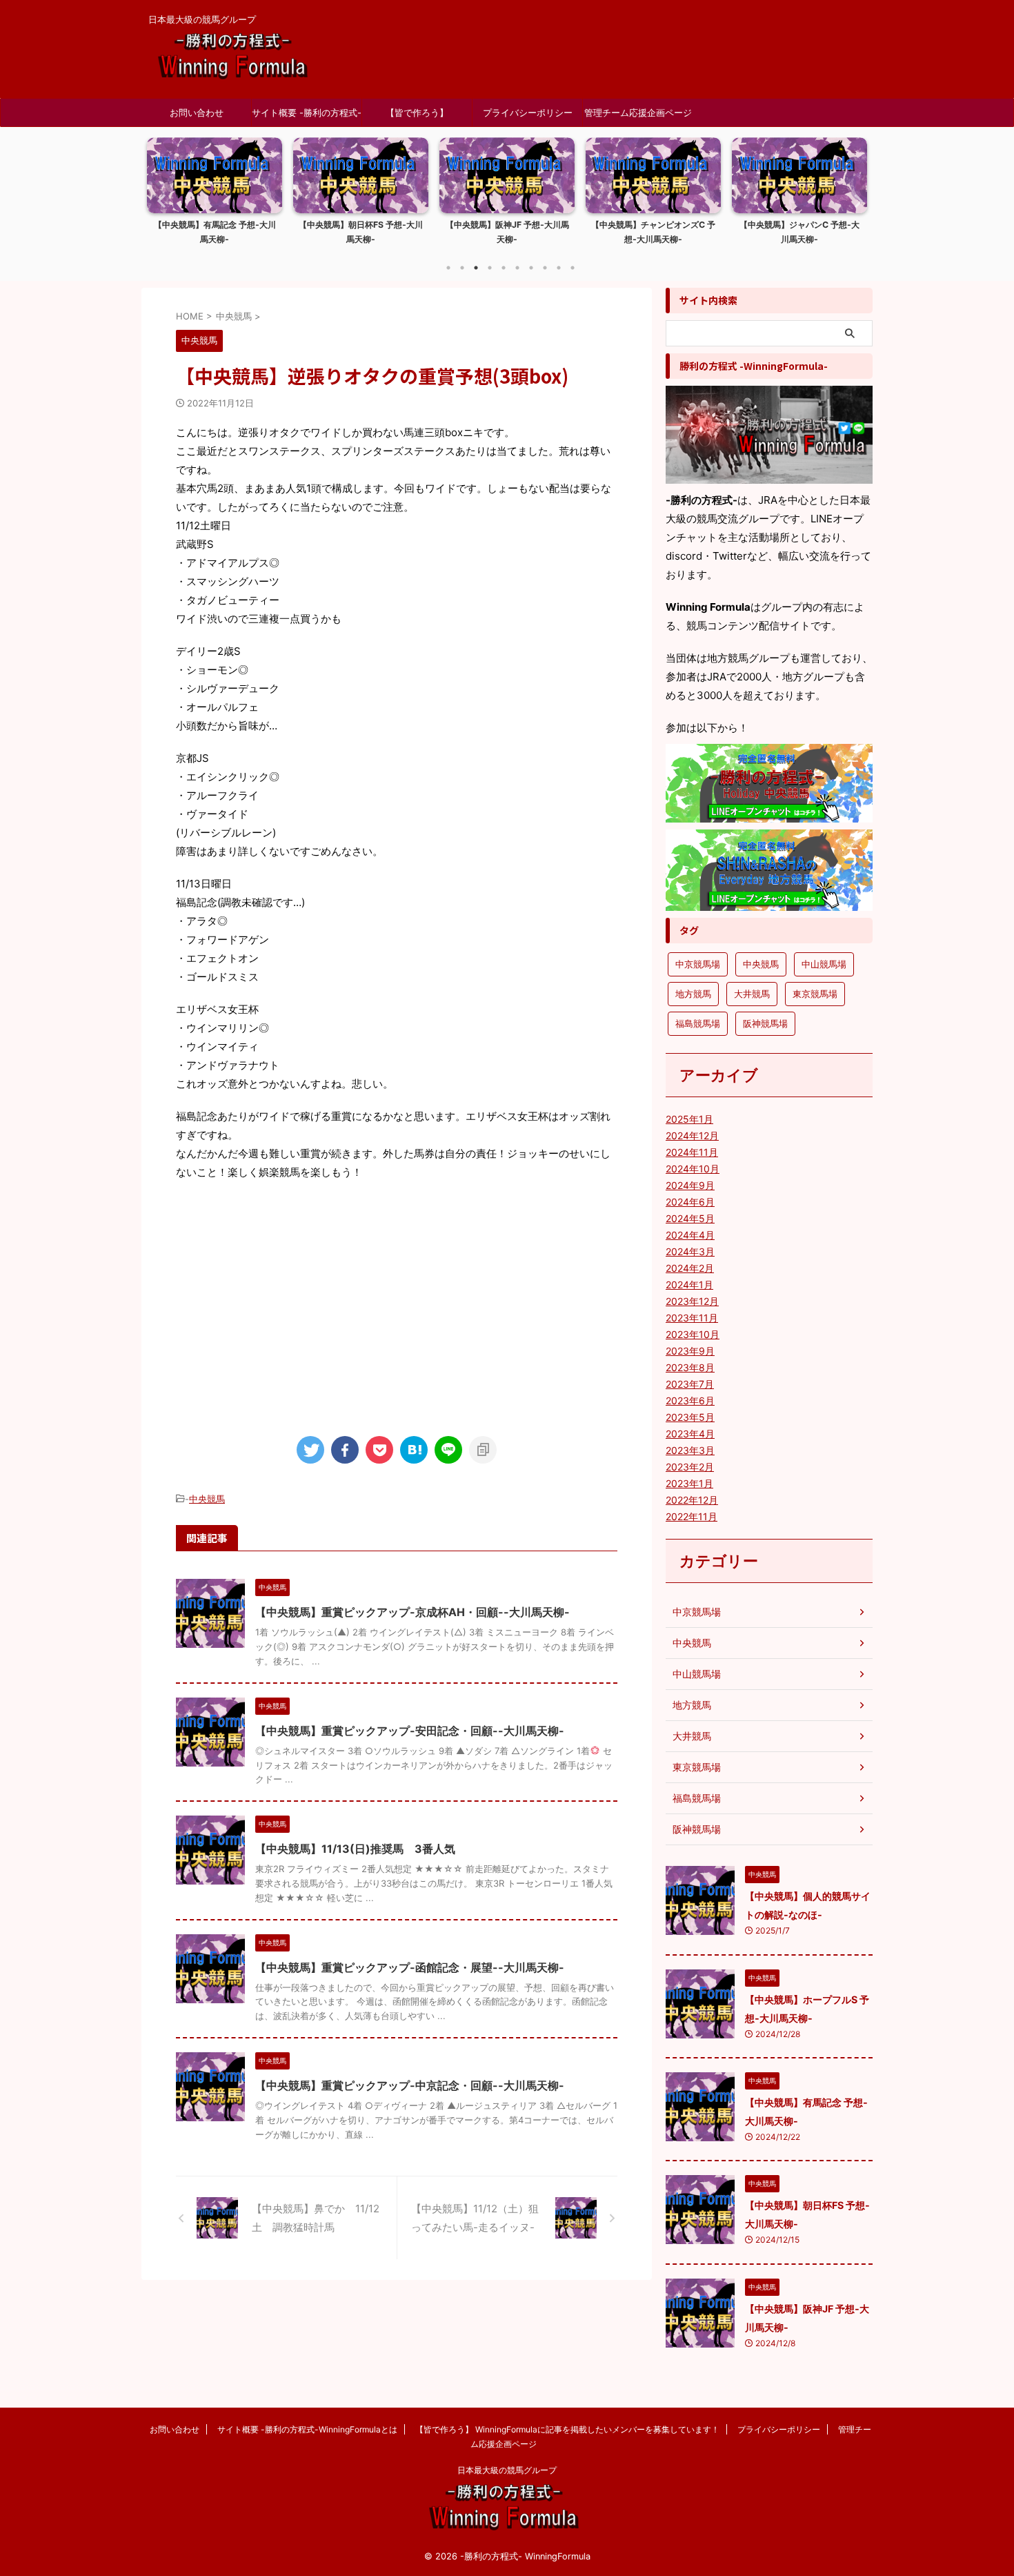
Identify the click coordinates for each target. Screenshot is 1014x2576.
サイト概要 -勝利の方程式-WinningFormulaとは (307, 117)
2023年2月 (690, 1467)
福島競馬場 (698, 1023)
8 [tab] (545, 268)
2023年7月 (690, 1384)
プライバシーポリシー (528, 112)
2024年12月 (692, 1135)
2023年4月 (690, 1434)
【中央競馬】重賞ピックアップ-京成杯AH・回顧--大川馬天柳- (412, 1612)
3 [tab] (476, 268)
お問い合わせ (197, 112)
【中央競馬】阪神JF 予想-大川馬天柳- (361, 232)
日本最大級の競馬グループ (507, 2470)
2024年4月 (690, 1235)
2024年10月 (693, 1169)
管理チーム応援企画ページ (638, 112)
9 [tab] (559, 268)
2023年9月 (690, 1351)
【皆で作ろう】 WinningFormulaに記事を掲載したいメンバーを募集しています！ (417, 117)
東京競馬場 (815, 994)
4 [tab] (490, 268)
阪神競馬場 (765, 1023)
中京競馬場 (698, 964)
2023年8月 (690, 1367)
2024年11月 (692, 1152)
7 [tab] (531, 268)
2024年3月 (690, 1251)
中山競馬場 (824, 964)
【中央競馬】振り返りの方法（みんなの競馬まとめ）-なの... (799, 232)
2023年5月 (690, 1417)
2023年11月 (692, 1318)
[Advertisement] (397, 1306)
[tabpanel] (215, 195)
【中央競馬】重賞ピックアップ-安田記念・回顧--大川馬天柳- (410, 1731)
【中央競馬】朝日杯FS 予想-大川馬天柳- (215, 232)
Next (854, 200)
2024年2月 (690, 1268)
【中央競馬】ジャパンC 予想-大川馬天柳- (653, 232)
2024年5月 (690, 1218)
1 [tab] (448, 268)
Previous (160, 200)
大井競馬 (752, 994)
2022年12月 (692, 1500)
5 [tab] (504, 268)
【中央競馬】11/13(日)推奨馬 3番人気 (355, 1849)
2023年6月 (690, 1400)
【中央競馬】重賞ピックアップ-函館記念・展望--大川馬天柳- (410, 1967)
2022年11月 (692, 1516)
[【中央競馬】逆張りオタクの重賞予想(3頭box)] (414, 1450)
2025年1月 (689, 1119)
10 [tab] (573, 268)
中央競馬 (207, 1499)
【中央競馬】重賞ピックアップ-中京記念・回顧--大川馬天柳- (410, 2085)
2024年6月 (690, 1202)
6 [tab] (517, 268)
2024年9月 (690, 1185)
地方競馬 (693, 994)
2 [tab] (462, 268)
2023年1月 (689, 1483)
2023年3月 (690, 1450)
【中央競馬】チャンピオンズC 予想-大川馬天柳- (507, 232)
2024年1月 (689, 1285)
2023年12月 (692, 1301)
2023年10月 (693, 1334)
